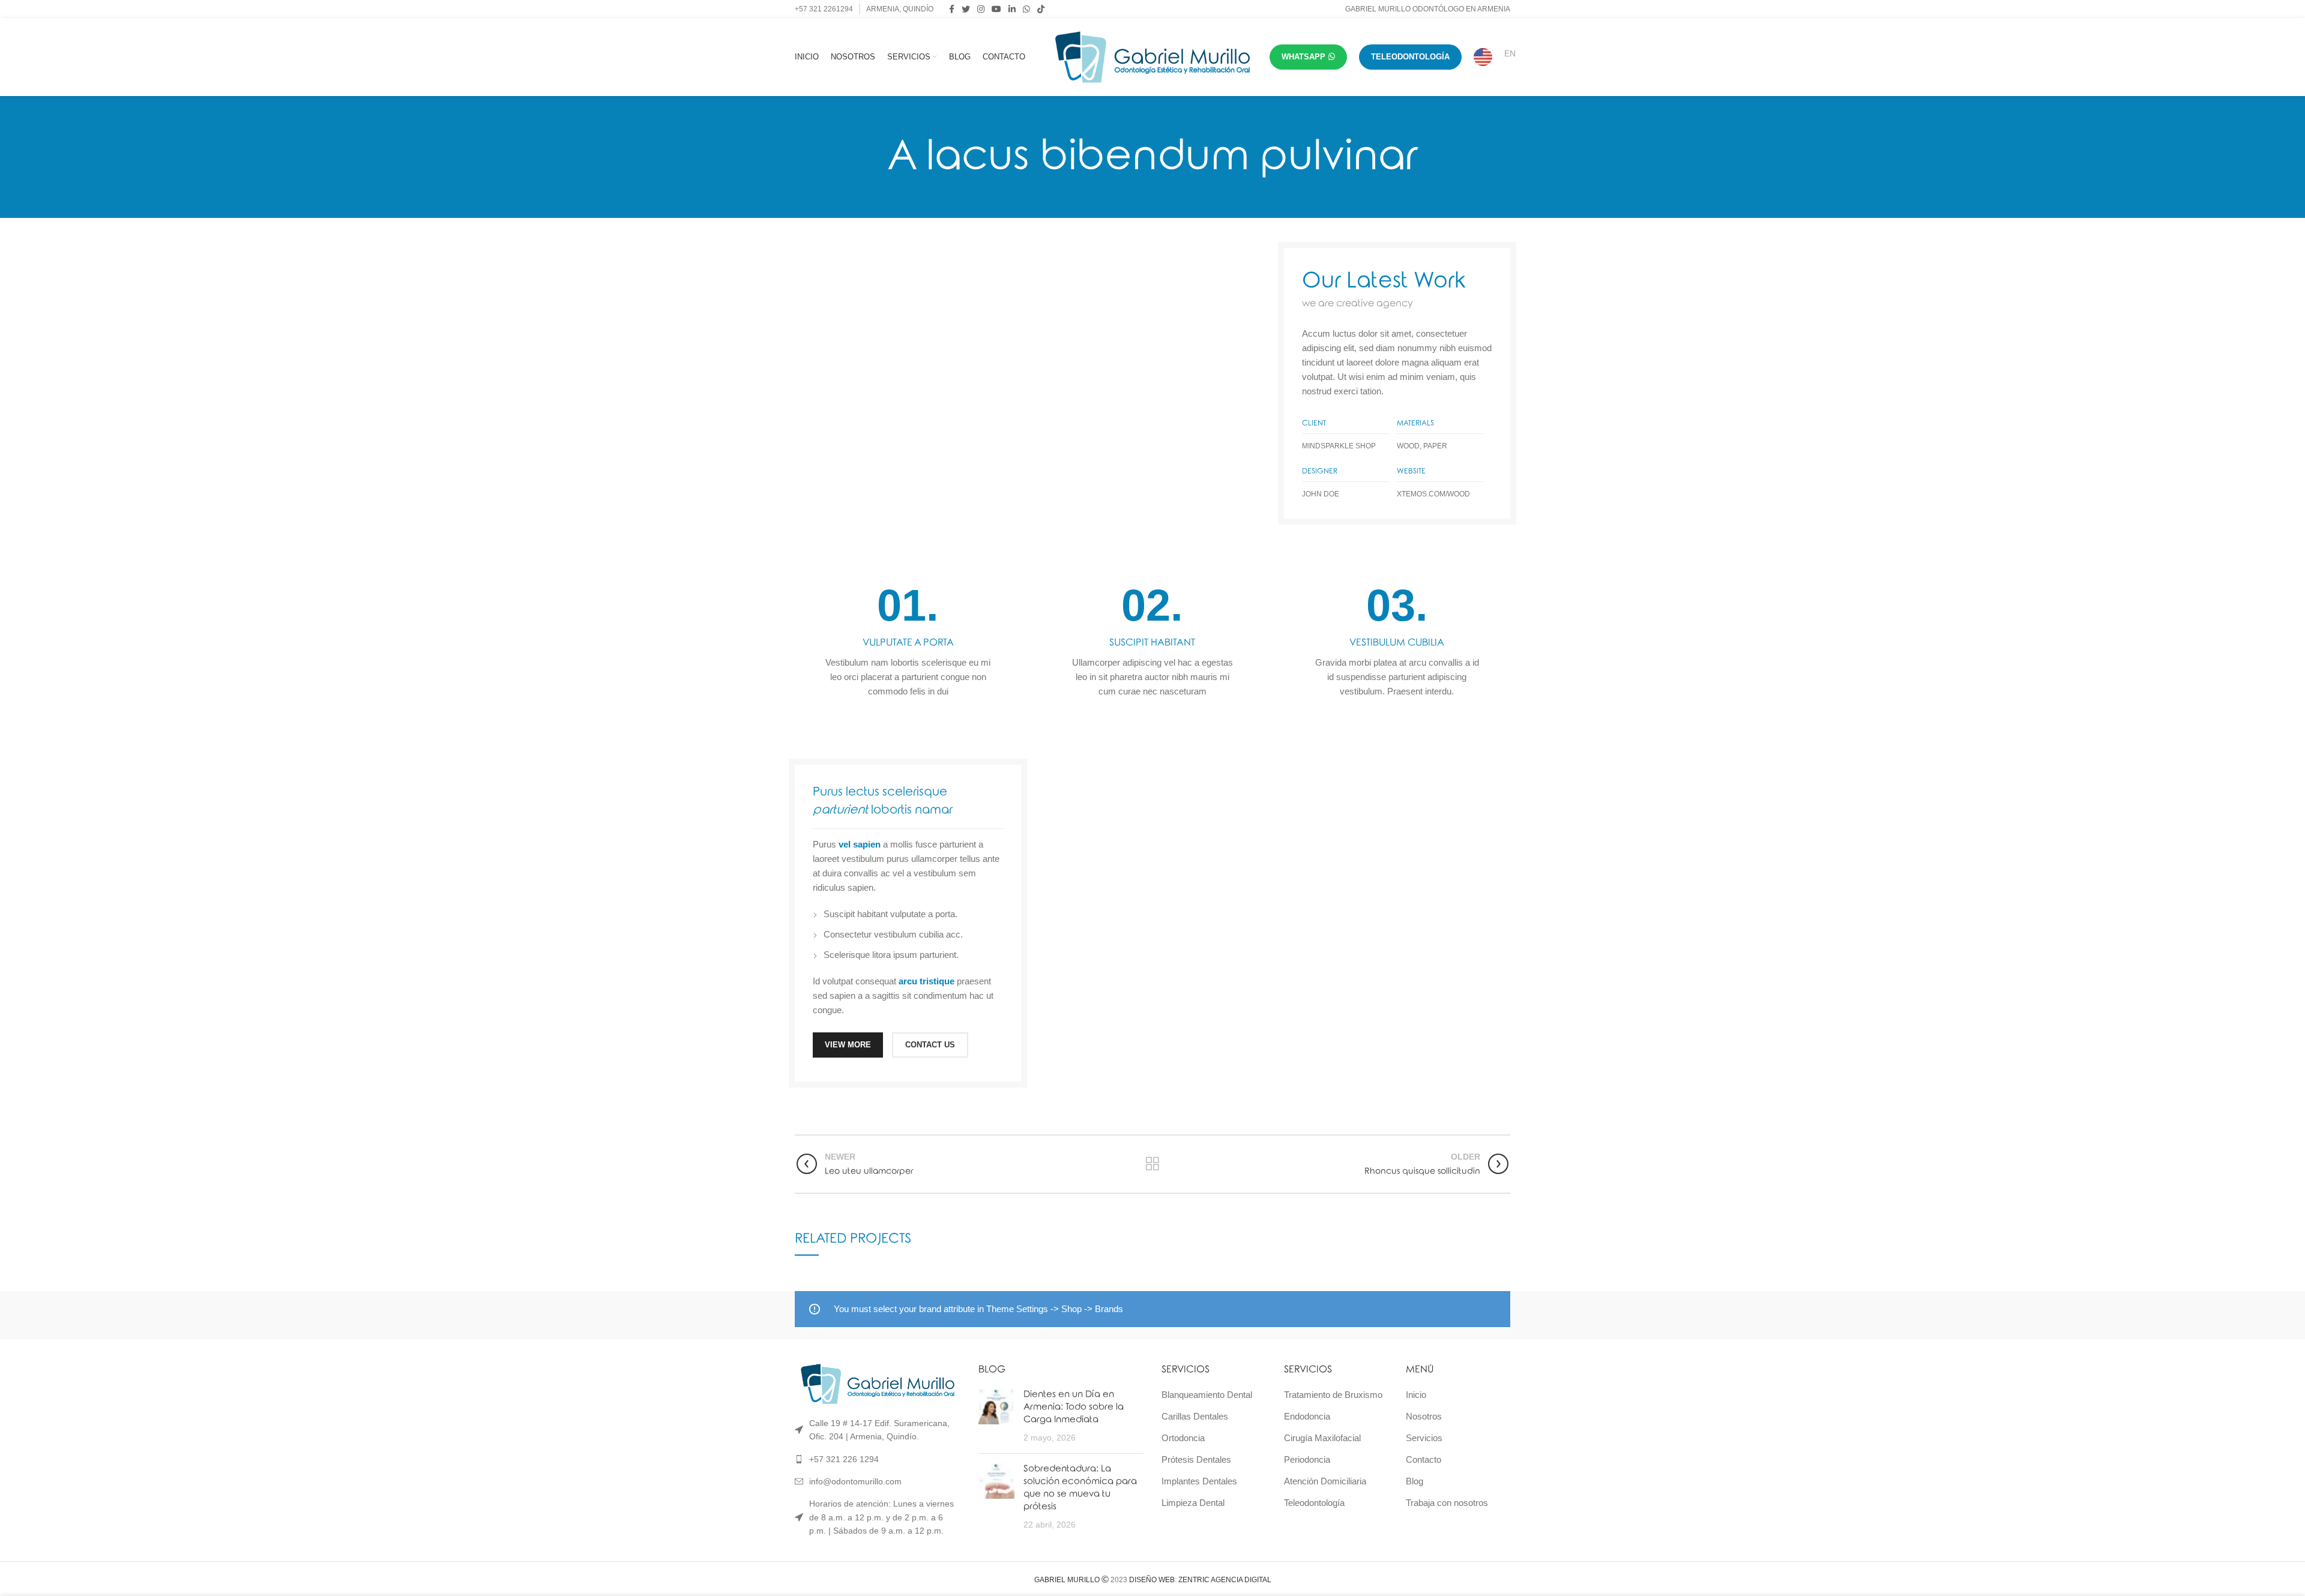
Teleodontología (1314, 1503)
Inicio (1416, 1395)
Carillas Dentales (1195, 1416)
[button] (2270, 1561)
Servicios (1424, 1438)
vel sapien (860, 844)
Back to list (1152, 1164)
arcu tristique (927, 981)
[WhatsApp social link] (1026, 9)
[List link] (878, 1459)
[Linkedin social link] (1012, 9)
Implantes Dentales (1199, 1481)
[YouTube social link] (996, 9)
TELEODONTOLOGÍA (1410, 57)
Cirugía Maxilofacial (1322, 1438)
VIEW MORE (848, 1045)
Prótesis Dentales (1196, 1459)
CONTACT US (930, 1045)
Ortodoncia (1183, 1438)
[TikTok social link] (1041, 9)
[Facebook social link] (952, 9)
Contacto (1424, 1459)
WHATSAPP (1303, 57)
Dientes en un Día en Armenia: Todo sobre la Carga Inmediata (1074, 1407)
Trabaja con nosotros (1447, 1503)
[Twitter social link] (966, 9)
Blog (1415, 1481)
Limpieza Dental (1193, 1503)
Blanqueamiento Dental (1207, 1395)
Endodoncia (1307, 1416)
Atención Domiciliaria (1325, 1481)
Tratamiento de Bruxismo (1333, 1395)
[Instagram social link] (981, 9)
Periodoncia (1307, 1459)
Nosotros (1424, 1416)
